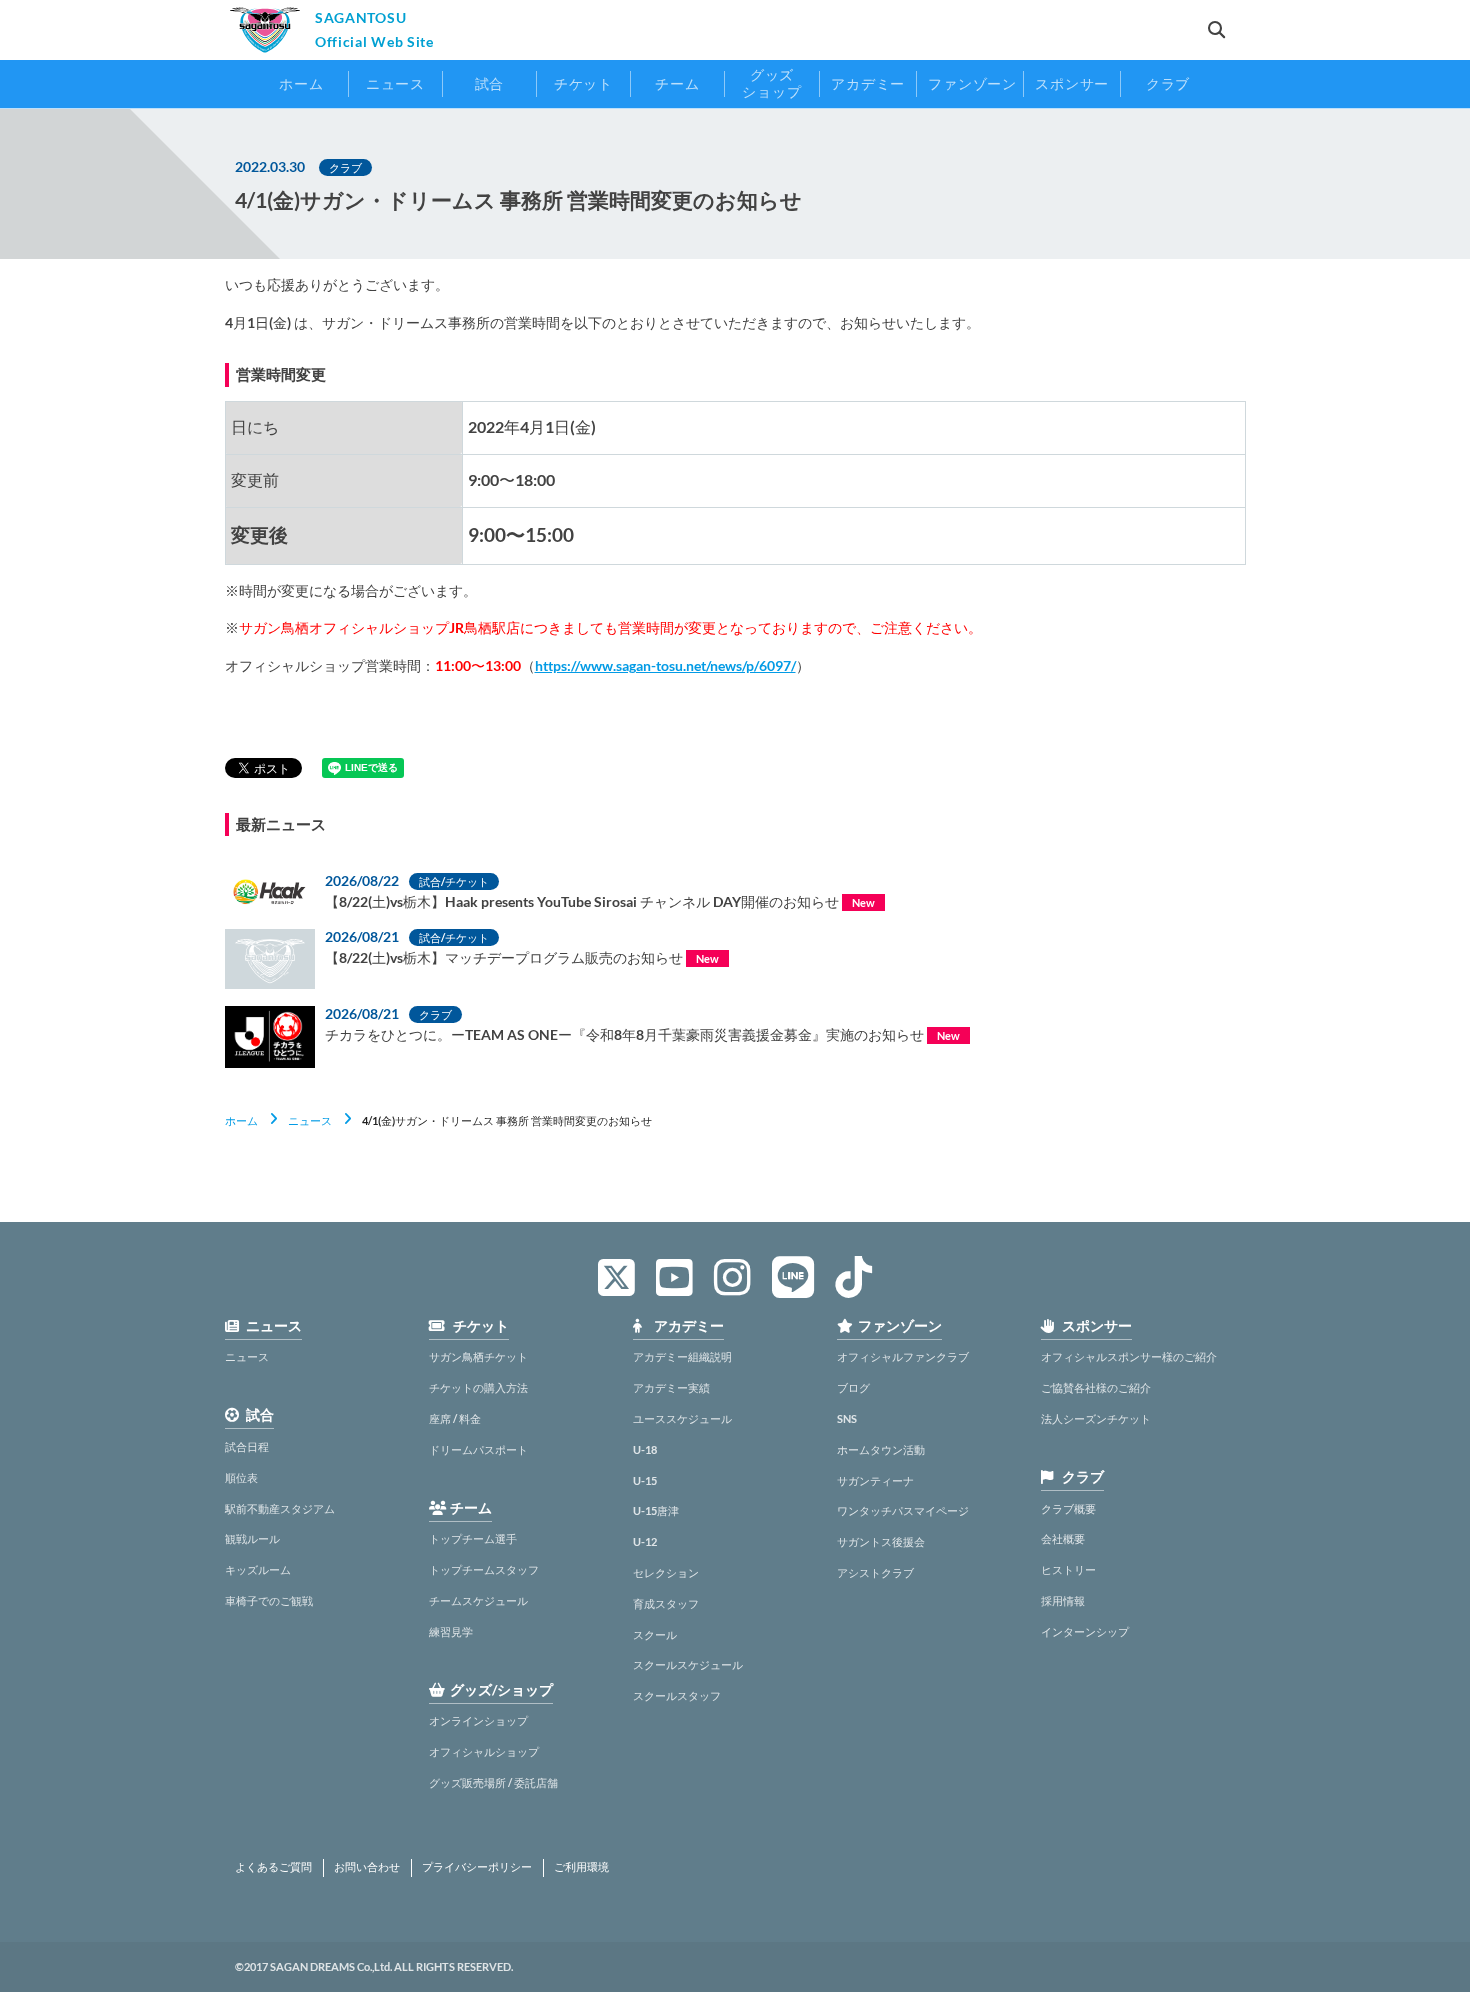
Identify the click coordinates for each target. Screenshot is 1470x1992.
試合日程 (247, 1446)
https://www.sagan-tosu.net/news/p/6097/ (665, 665)
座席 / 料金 (455, 1418)
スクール (655, 1634)
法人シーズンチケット (1096, 1418)
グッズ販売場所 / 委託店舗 (493, 1782)
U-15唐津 (656, 1510)
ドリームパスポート (478, 1449)
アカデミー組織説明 (682, 1356)
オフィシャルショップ (484, 1751)
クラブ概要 (1068, 1508)
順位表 (241, 1477)
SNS (847, 1418)
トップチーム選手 (473, 1538)
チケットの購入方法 (478, 1387)
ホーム (241, 1120)
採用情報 (1063, 1600)
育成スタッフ (666, 1603)
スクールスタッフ (677, 1695)
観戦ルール (252, 1538)
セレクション (666, 1572)
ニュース (310, 1120)
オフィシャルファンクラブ (903, 1356)
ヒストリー (1068, 1569)
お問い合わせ (367, 1867)
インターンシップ (1085, 1631)
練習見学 (451, 1631)
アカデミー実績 (671, 1387)
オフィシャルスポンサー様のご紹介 (1129, 1356)
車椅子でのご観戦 (269, 1600)
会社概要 (1063, 1538)
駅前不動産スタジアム (280, 1508)
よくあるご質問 (273, 1867)
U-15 (645, 1480)
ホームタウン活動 (881, 1449)
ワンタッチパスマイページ (903, 1510)
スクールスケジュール (688, 1664)
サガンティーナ (875, 1480)
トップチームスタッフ (484, 1569)
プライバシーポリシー (477, 1867)
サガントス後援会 (881, 1541)
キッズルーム (258, 1569)
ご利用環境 (581, 1867)
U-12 (645, 1541)
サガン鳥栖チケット (478, 1356)
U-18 (645, 1449)
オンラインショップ (478, 1720)
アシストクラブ (875, 1572)
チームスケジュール (478, 1600)
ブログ (853, 1387)
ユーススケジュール (682, 1418)
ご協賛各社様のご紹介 (1096, 1387)
